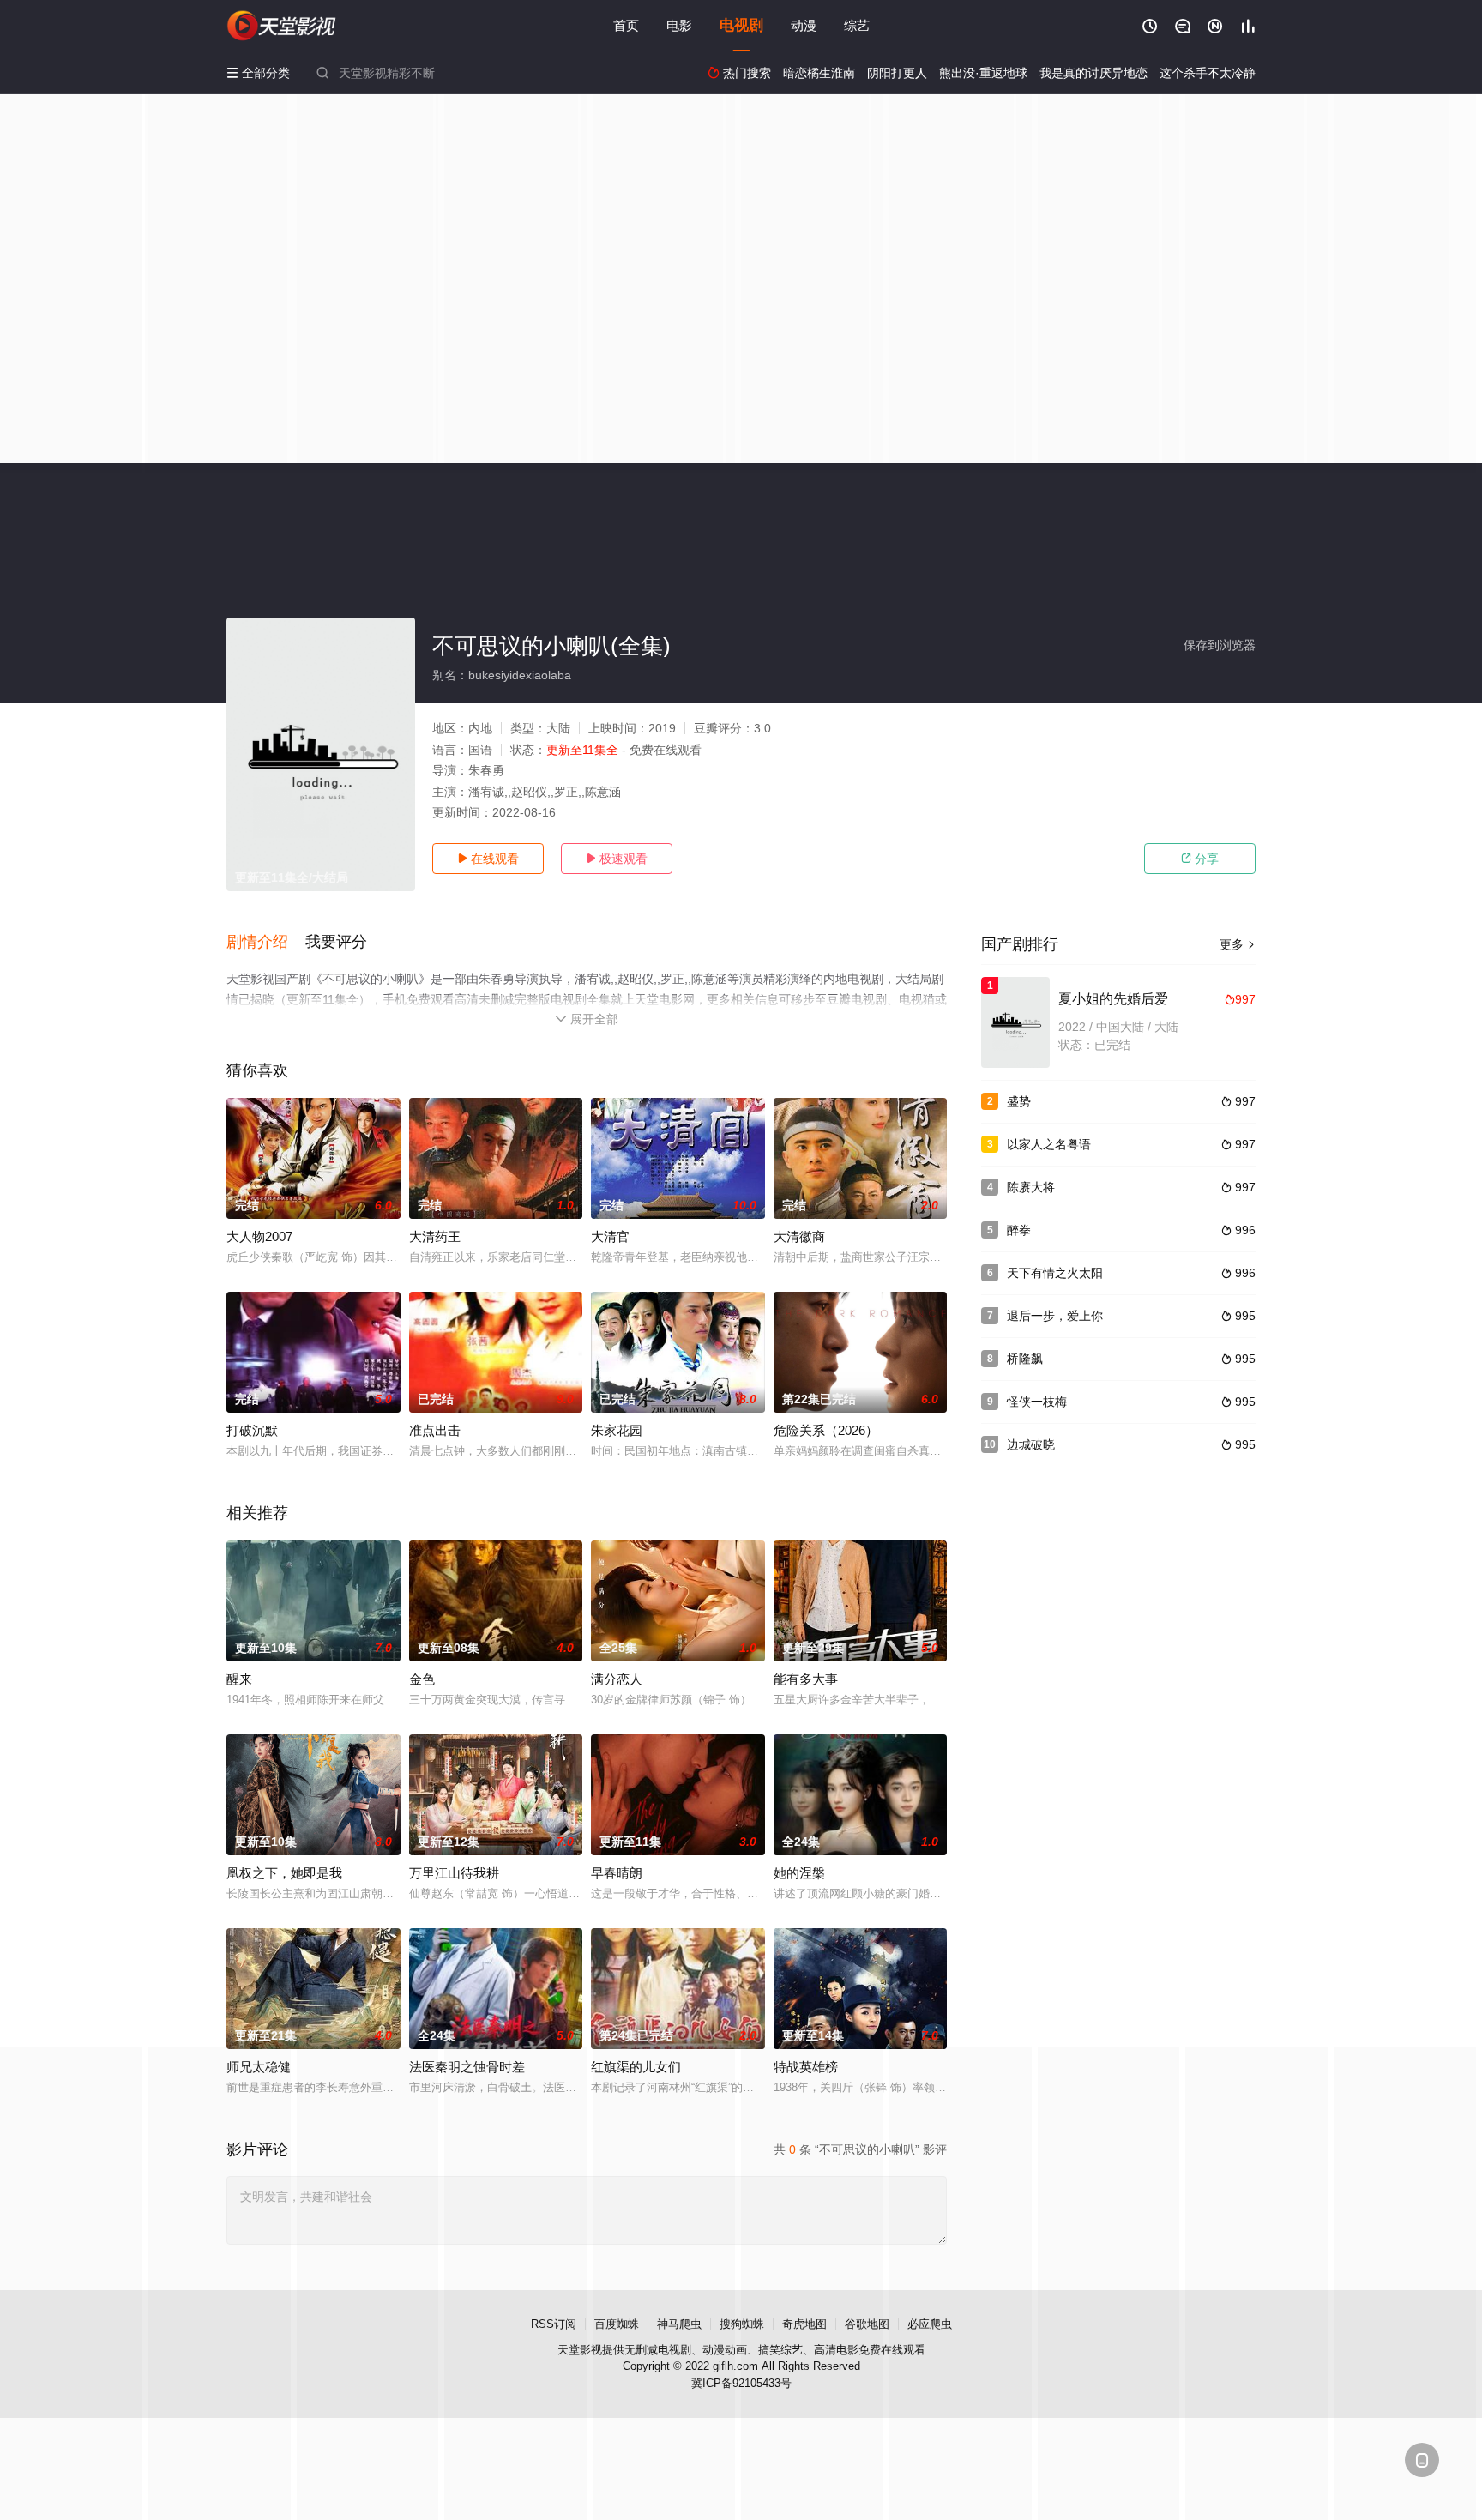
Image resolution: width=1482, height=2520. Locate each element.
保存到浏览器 (1220, 645)
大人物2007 (259, 1236)
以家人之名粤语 (1049, 1144)
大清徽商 (799, 1236)
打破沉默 (252, 1430)
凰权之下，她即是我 (284, 1873)
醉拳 (1019, 1230)
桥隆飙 (1025, 1359)
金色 (422, 1679)
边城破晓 (1031, 1444)
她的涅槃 (799, 1873)
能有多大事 (806, 1679)
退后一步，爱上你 (1055, 1316)
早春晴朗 (617, 1873)
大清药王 (435, 1236)
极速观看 (617, 859)
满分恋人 (617, 1679)
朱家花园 (617, 1430)
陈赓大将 (1031, 1187)
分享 (1200, 859)
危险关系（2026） (826, 1430)
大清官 (610, 1236)
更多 (1238, 944)
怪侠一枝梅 (1037, 1402)
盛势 (1019, 1101)
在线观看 (488, 859)
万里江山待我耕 (454, 1873)
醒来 (239, 1679)
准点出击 (435, 1430)
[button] (266, 943)
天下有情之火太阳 (1055, 1273)
